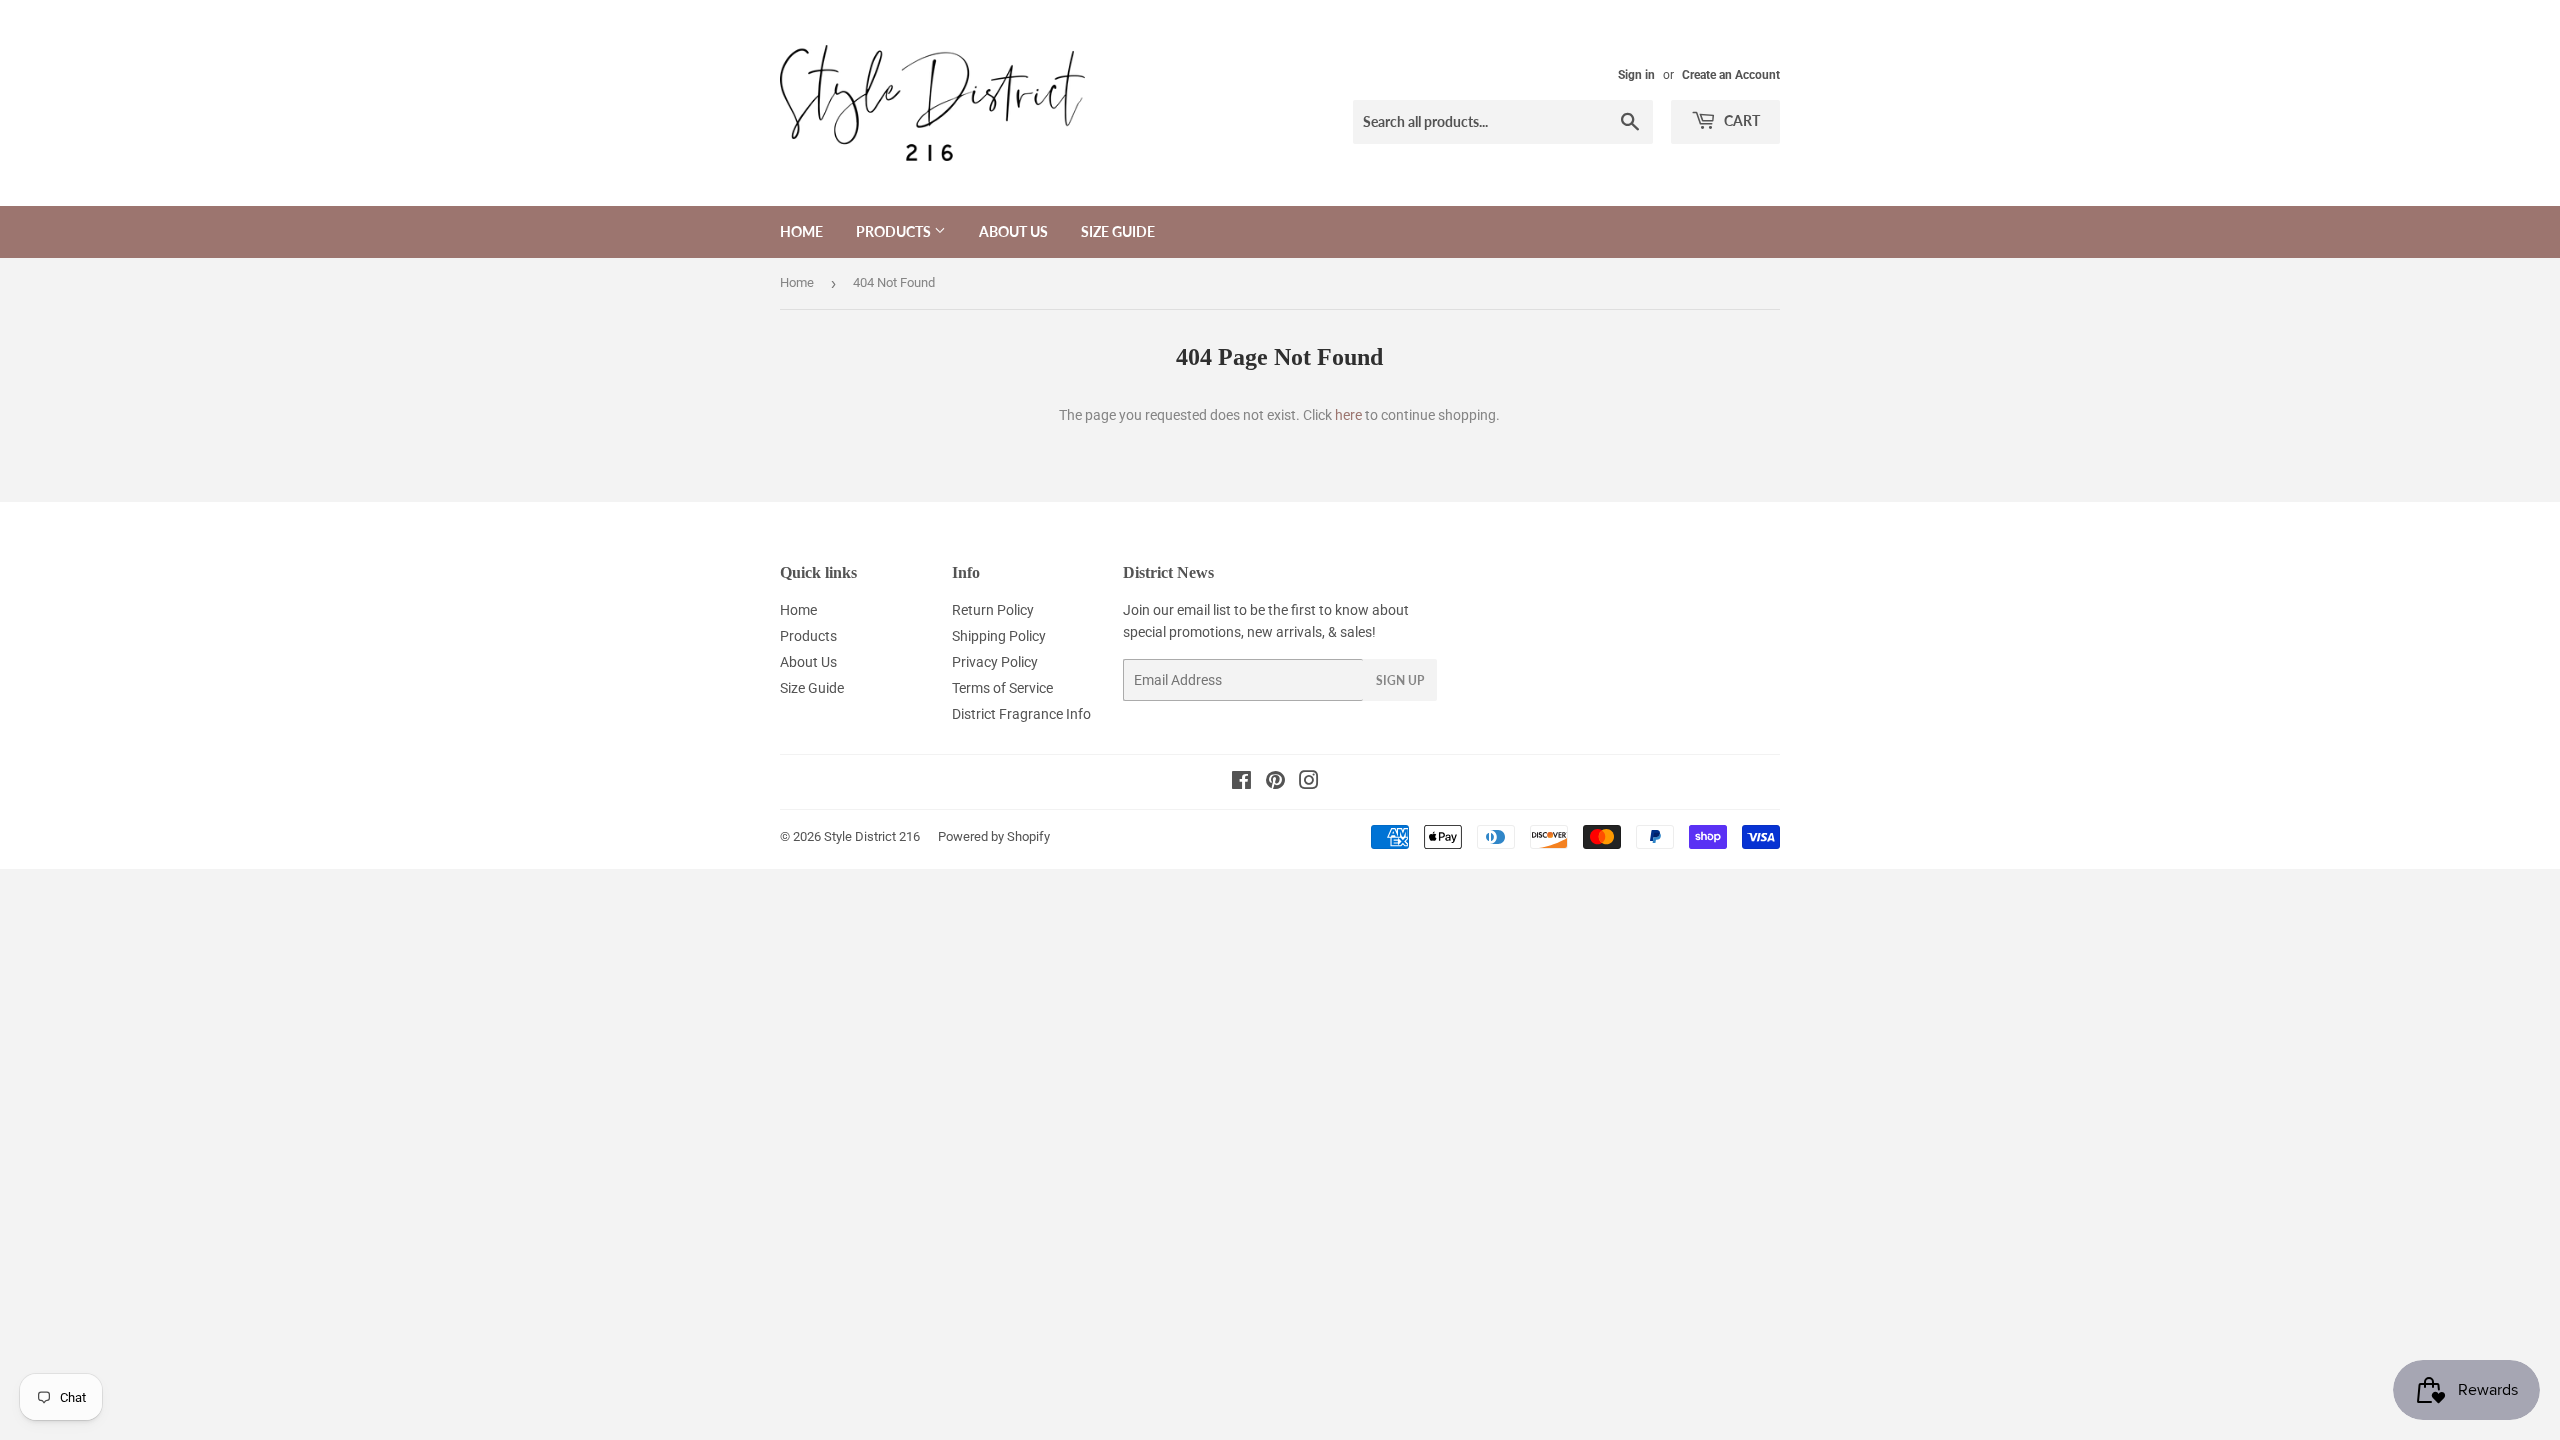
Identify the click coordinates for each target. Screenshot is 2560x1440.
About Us (1013, 231)
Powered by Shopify (994, 836)
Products (895, 231)
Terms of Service (1002, 688)
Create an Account (1731, 75)
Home (801, 231)
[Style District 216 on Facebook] (1241, 783)
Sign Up (1400, 680)
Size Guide (1118, 231)
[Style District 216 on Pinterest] (1275, 783)
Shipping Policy (999, 636)
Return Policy (993, 610)
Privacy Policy (995, 662)
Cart (1740, 120)
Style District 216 (872, 836)
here (1348, 415)
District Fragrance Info (1021, 714)
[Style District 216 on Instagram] (1309, 783)
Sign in (1636, 75)
